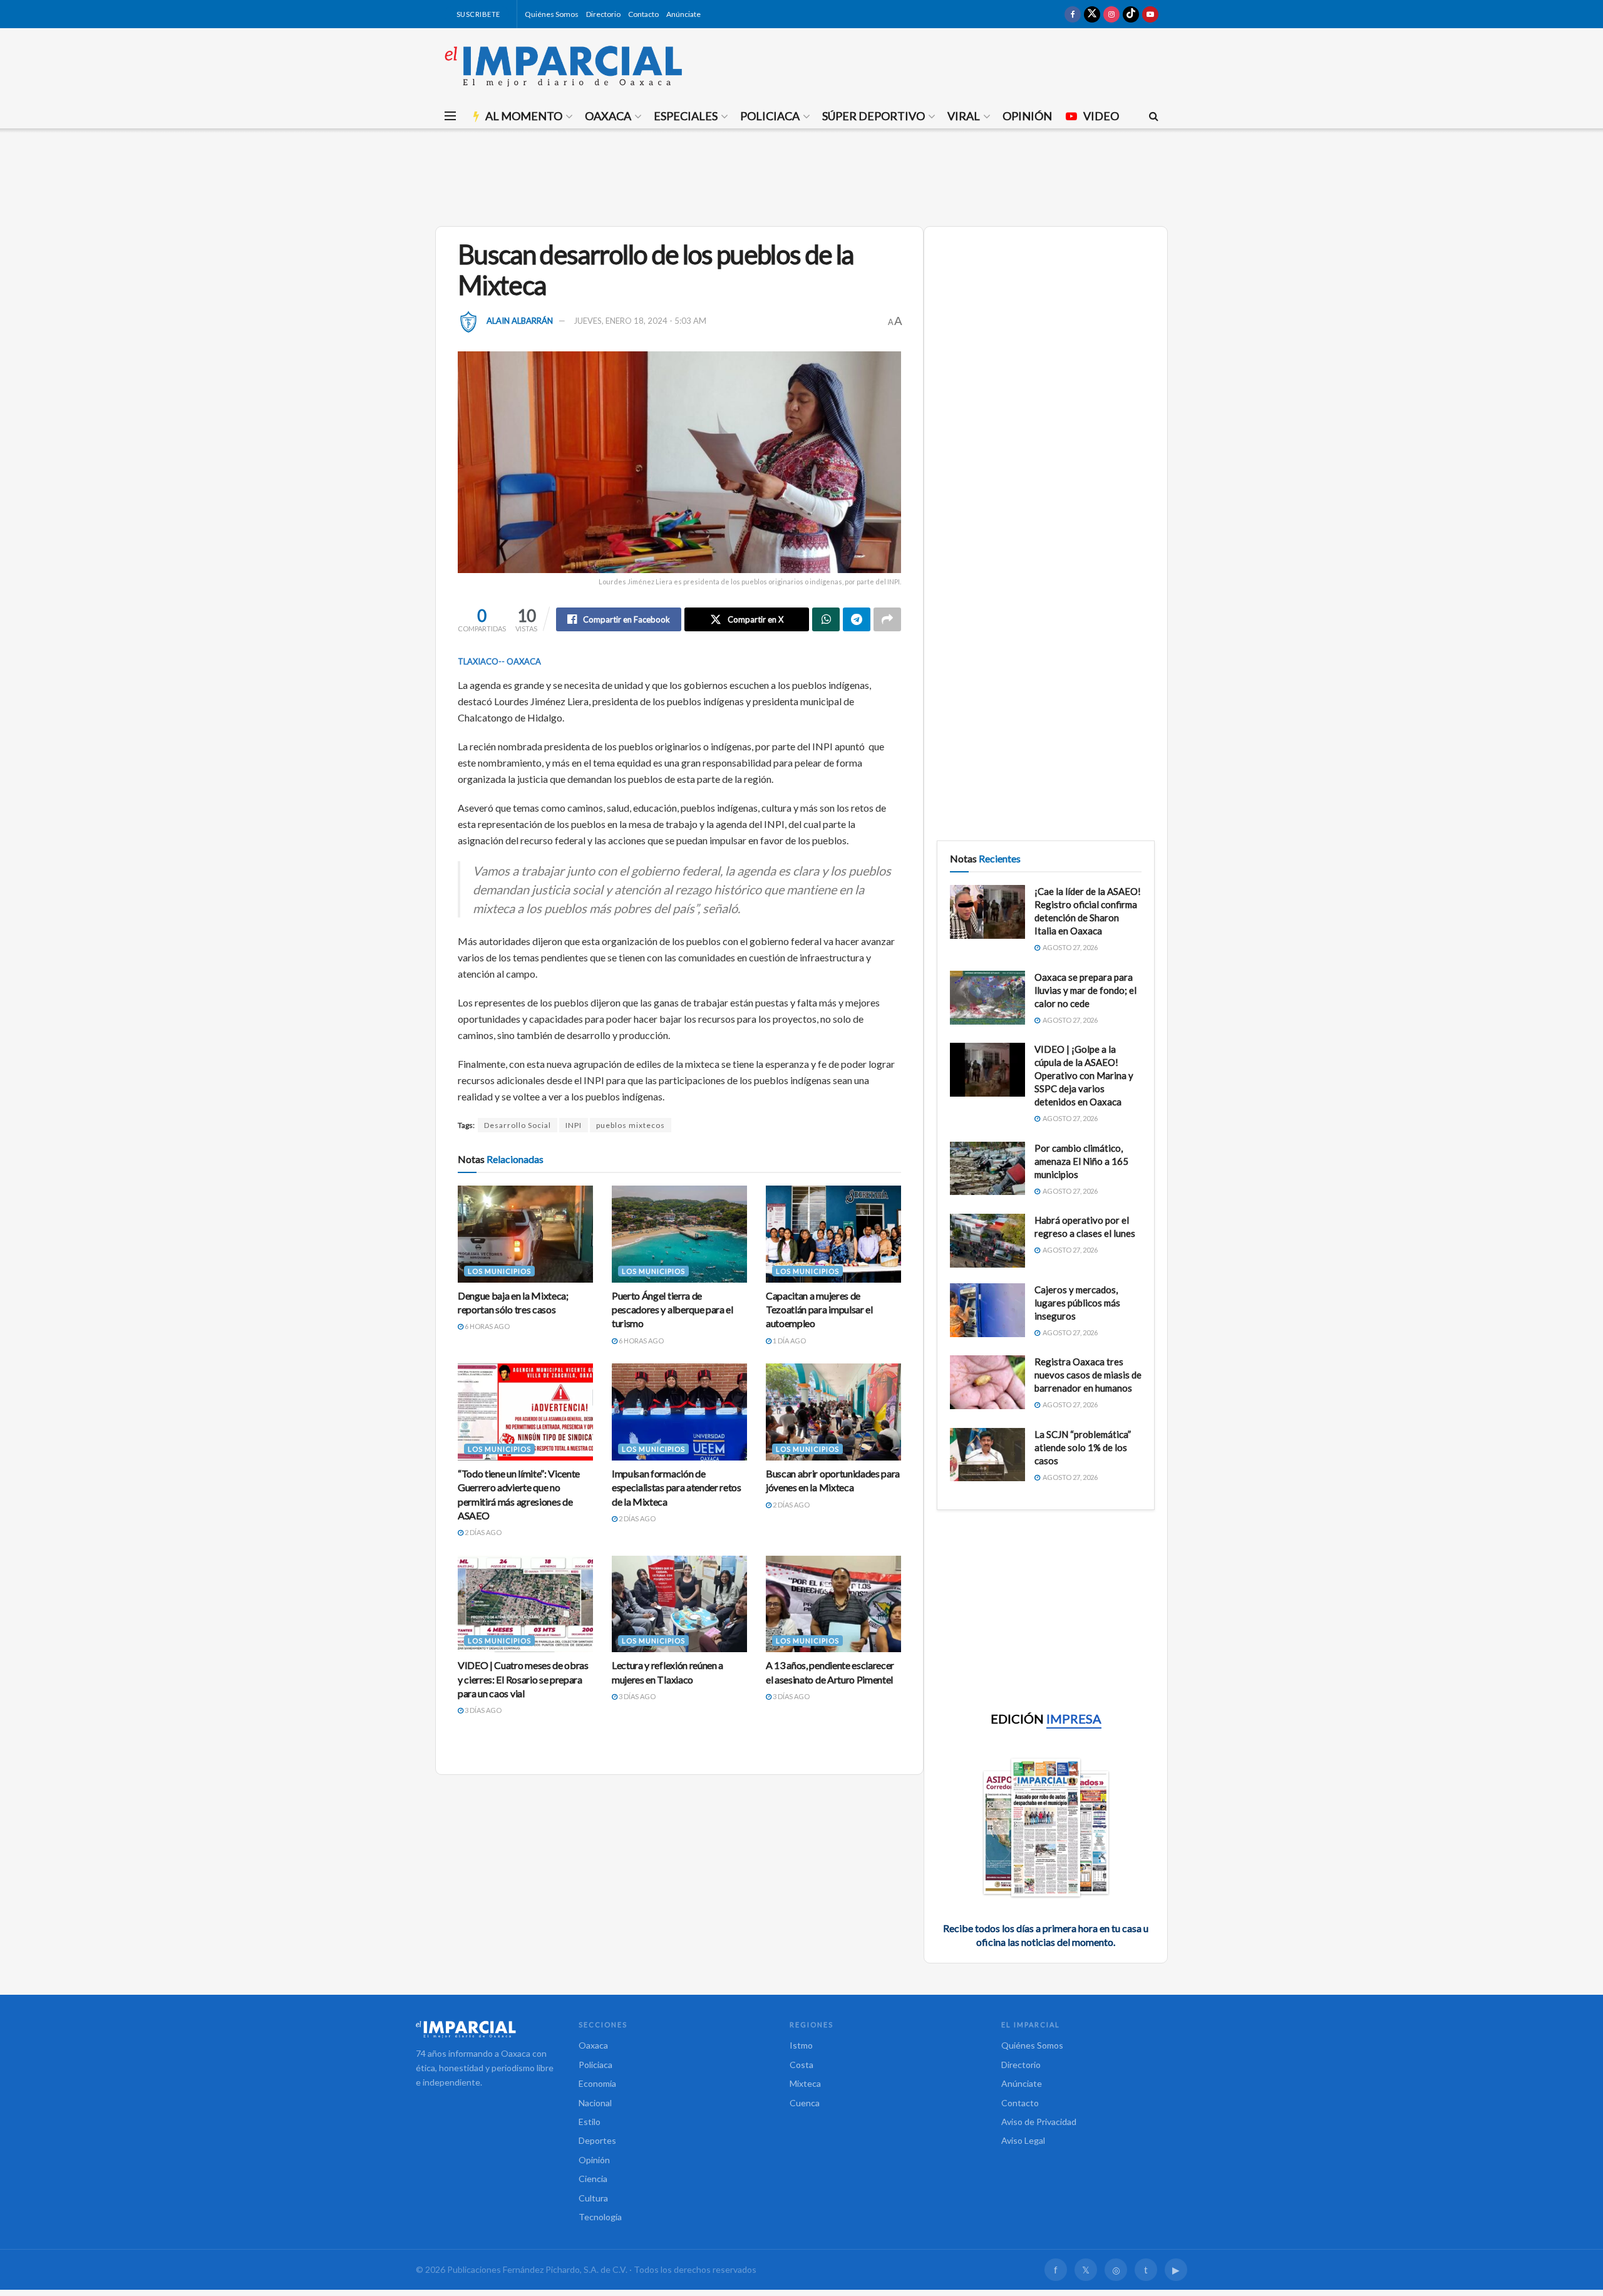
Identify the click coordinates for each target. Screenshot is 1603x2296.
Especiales (686, 116)
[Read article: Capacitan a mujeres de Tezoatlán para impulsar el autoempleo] (833, 1234)
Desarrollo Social (518, 1125)
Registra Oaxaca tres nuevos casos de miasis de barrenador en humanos (1088, 1375)
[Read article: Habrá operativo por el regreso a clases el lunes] (987, 1241)
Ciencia (593, 2179)
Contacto (643, 14)
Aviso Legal (1023, 2140)
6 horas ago (487, 1326)
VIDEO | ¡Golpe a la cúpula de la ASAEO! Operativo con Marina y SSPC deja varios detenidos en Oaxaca (1084, 1075)
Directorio (603, 14)
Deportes (597, 2140)
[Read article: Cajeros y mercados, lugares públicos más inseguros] (987, 1310)
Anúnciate (683, 14)
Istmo (801, 2045)
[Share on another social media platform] (887, 619)
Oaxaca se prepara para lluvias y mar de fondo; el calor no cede (1085, 990)
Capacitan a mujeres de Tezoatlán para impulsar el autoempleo (819, 1310)
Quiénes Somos (552, 14)
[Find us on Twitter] (1092, 14)
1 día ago (789, 1341)
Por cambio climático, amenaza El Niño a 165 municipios (1081, 1161)
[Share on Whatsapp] (826, 619)
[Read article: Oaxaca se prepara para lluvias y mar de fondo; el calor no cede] (987, 998)
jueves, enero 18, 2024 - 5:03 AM (640, 321)
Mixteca (805, 2083)
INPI (574, 1125)
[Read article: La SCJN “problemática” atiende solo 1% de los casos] (987, 1455)
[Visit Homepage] (564, 66)
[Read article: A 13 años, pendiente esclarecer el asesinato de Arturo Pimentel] (833, 1604)
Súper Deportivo (874, 116)
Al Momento (524, 116)
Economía (597, 2083)
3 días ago (482, 1710)
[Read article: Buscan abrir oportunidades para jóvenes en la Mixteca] (833, 1412)
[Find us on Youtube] (1150, 14)
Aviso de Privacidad (1039, 2122)
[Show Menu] (450, 116)
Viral (964, 116)
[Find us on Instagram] (1111, 14)
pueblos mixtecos (631, 1125)
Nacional (595, 2103)
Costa (801, 2065)
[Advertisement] (801, 175)
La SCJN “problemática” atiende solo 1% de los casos (1083, 1447)
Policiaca (770, 116)
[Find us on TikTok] (1131, 14)
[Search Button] (1154, 116)
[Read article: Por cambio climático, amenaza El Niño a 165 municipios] (987, 1169)
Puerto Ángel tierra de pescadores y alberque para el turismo (673, 1310)
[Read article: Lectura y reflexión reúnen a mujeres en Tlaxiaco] (679, 1604)
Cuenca (805, 2103)
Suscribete (477, 14)
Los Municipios (499, 1271)
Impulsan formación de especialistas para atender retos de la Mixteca (677, 1487)
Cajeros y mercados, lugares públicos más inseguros (1077, 1303)
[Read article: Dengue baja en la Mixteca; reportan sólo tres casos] (525, 1234)
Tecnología (600, 2217)
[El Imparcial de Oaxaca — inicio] (485, 2029)
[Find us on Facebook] (1073, 14)
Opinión (1027, 116)
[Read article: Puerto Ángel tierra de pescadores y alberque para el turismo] (679, 1234)
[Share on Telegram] (857, 619)
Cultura (593, 2198)
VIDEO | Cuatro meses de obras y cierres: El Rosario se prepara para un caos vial (523, 1679)
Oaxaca (608, 116)
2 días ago (482, 1532)
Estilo (590, 2122)
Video (1101, 116)
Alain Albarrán (520, 321)
